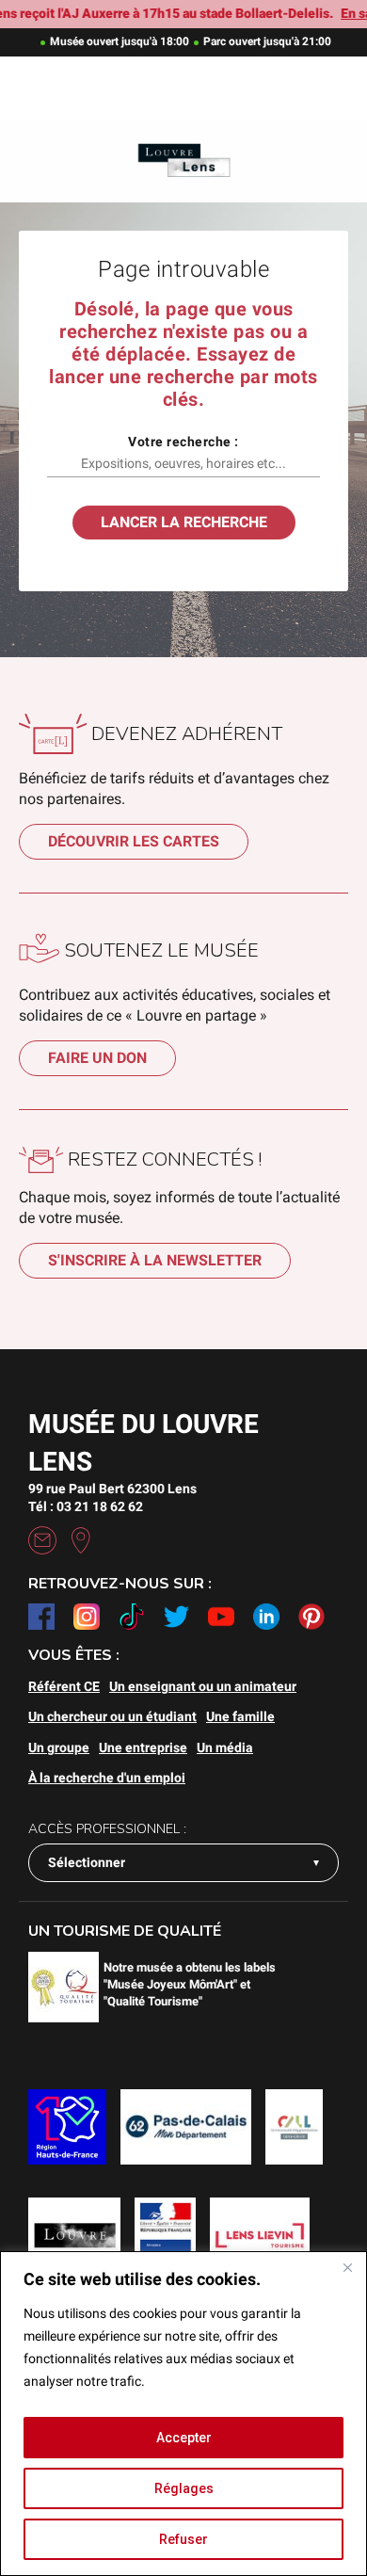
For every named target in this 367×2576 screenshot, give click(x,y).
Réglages (184, 2488)
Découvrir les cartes (134, 841)
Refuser (183, 2539)
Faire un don (97, 1058)
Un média (225, 1747)
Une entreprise (143, 1747)
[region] (183, 2414)
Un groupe (59, 1747)
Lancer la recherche (184, 522)
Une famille (240, 1716)
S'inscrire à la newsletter (155, 1260)
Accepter (184, 2438)
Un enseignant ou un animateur (203, 1686)
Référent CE (64, 1686)
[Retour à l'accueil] (183, 161)
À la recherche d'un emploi (107, 1778)
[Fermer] (347, 2267)
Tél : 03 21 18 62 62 (86, 1506)
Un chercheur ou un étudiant (112, 1716)
